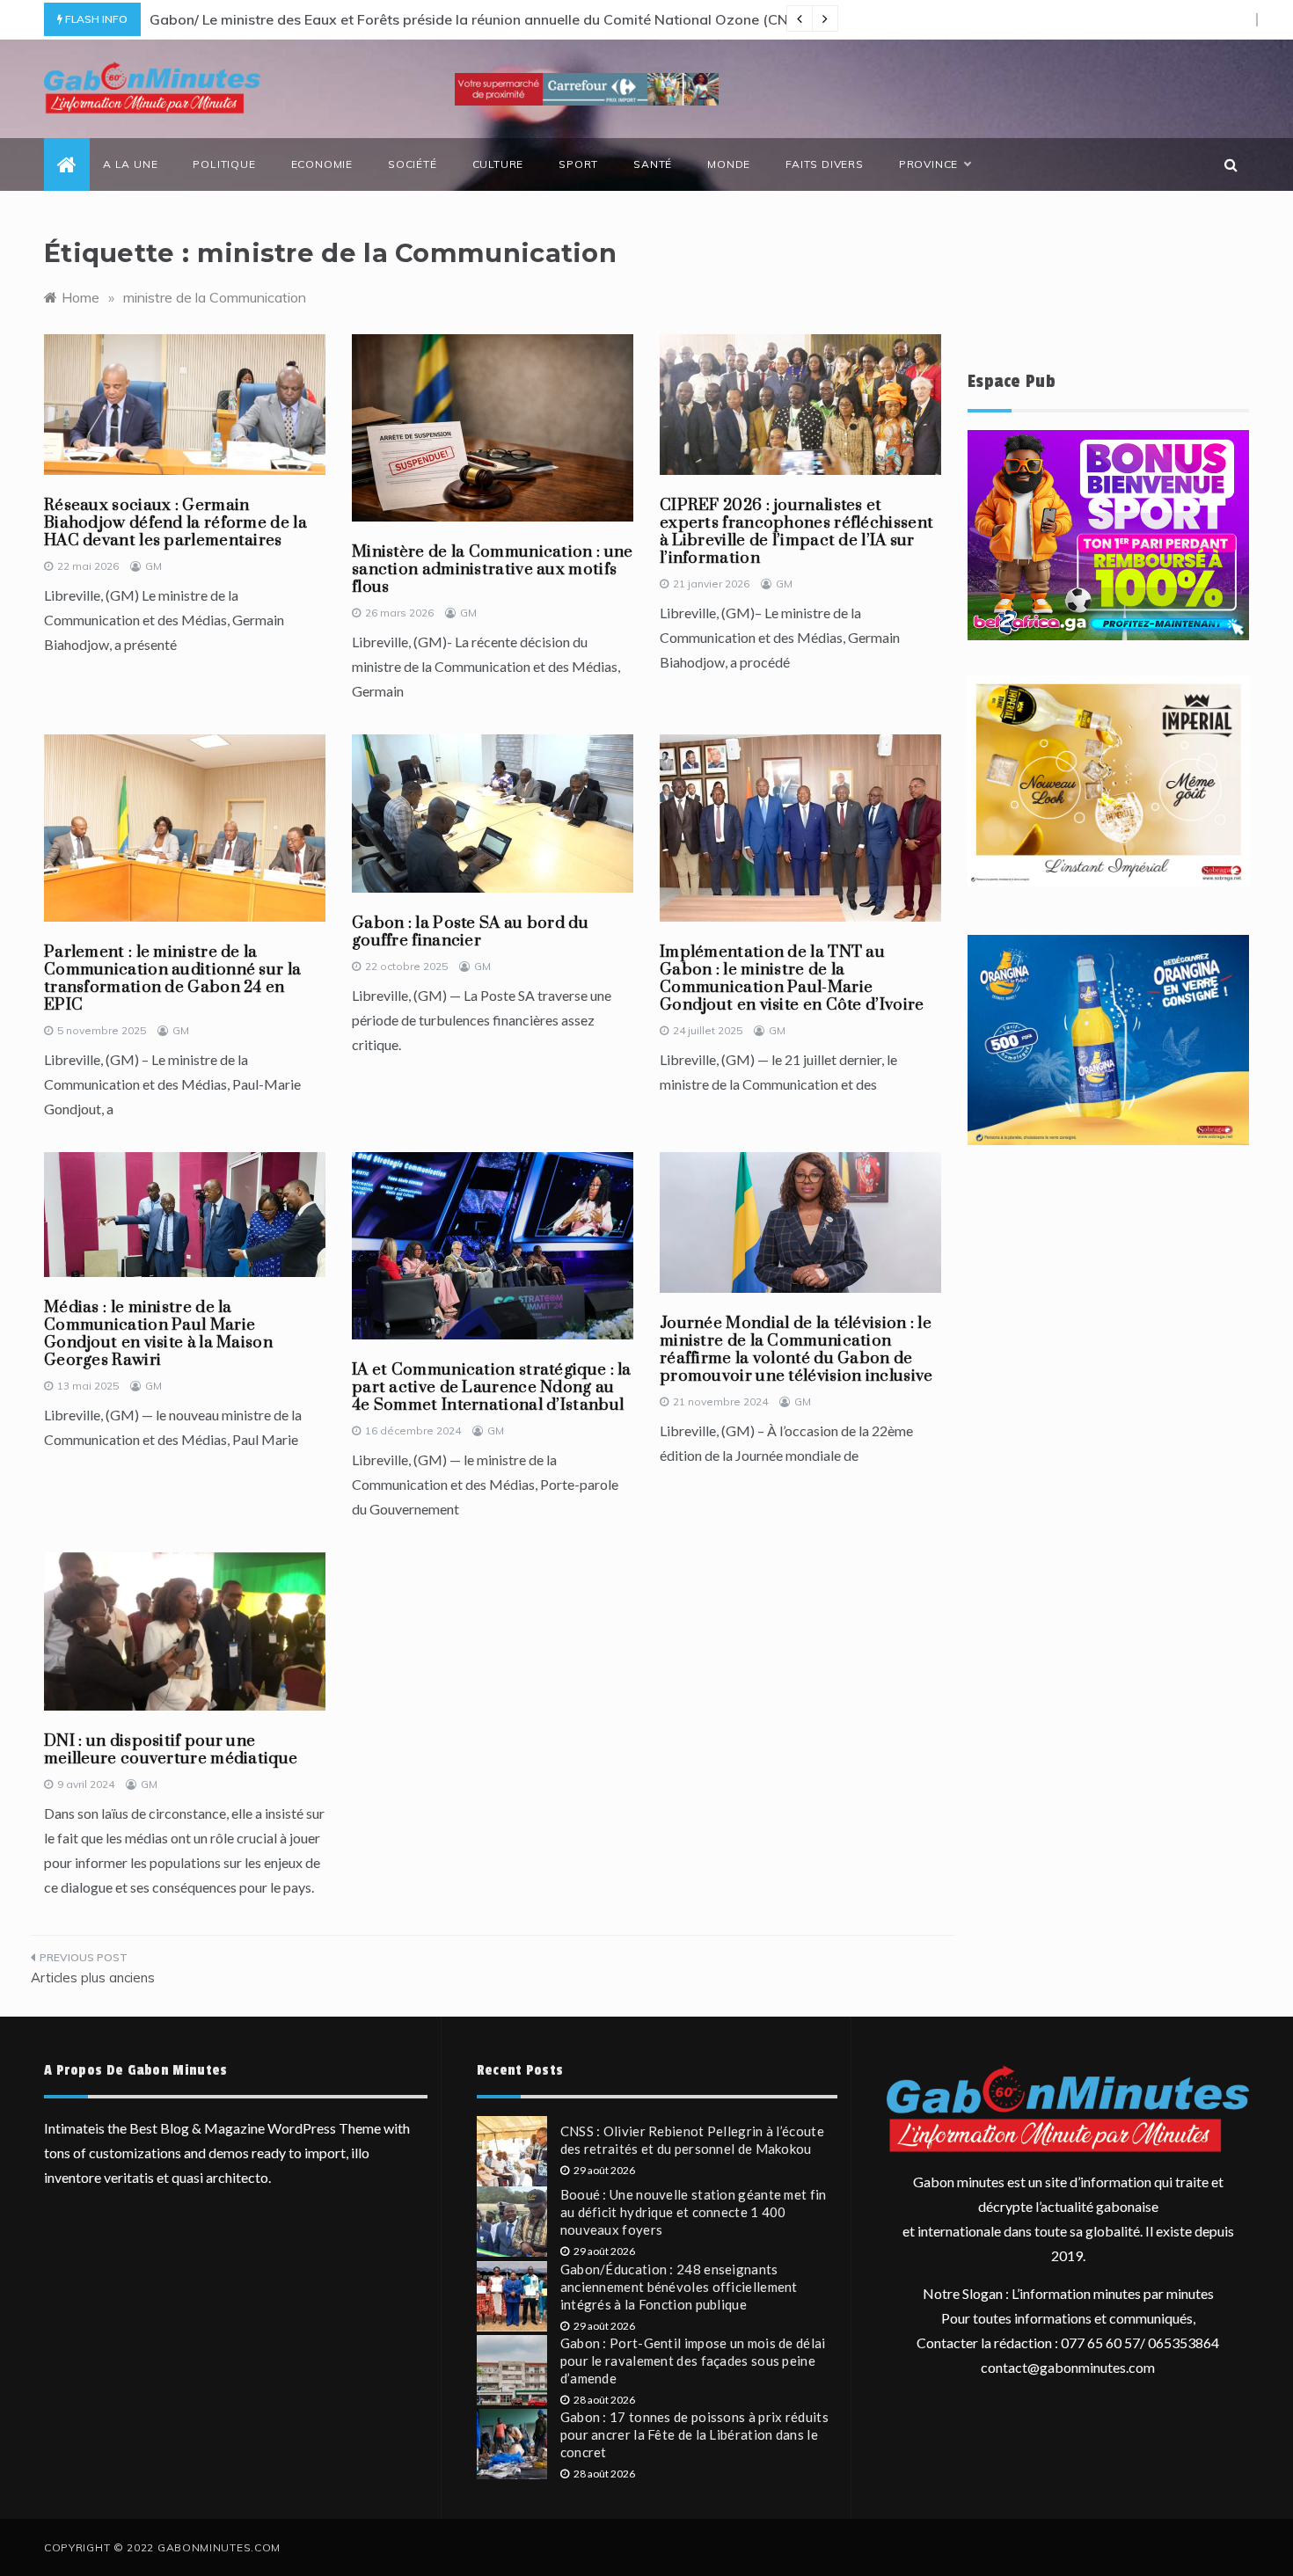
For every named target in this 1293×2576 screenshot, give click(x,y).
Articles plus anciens (93, 1978)
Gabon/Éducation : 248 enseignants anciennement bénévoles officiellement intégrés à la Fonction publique (679, 2287)
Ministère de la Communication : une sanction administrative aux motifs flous (493, 569)
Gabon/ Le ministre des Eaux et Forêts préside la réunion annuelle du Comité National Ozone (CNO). (478, 19)
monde (729, 164)
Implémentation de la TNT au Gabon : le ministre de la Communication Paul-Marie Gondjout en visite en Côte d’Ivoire (792, 978)
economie (322, 164)
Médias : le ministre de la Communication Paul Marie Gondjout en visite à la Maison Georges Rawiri (158, 1334)
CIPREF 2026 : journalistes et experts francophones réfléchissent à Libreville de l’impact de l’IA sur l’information (796, 532)
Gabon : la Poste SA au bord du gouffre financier (470, 932)
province (928, 164)
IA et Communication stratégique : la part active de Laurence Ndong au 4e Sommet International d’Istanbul (492, 1387)
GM (153, 566)
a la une (130, 164)
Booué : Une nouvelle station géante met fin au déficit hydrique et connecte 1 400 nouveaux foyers (694, 2212)
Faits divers (825, 164)
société (413, 164)
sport (578, 164)
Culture (498, 164)
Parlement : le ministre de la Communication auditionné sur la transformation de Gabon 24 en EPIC (172, 978)
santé (653, 164)
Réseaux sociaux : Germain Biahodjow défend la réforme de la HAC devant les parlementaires (175, 523)
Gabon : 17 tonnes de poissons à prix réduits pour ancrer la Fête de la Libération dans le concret (694, 2434)
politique (224, 164)
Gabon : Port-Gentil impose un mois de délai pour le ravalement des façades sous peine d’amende (693, 2361)
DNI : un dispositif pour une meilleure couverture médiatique (171, 1750)
